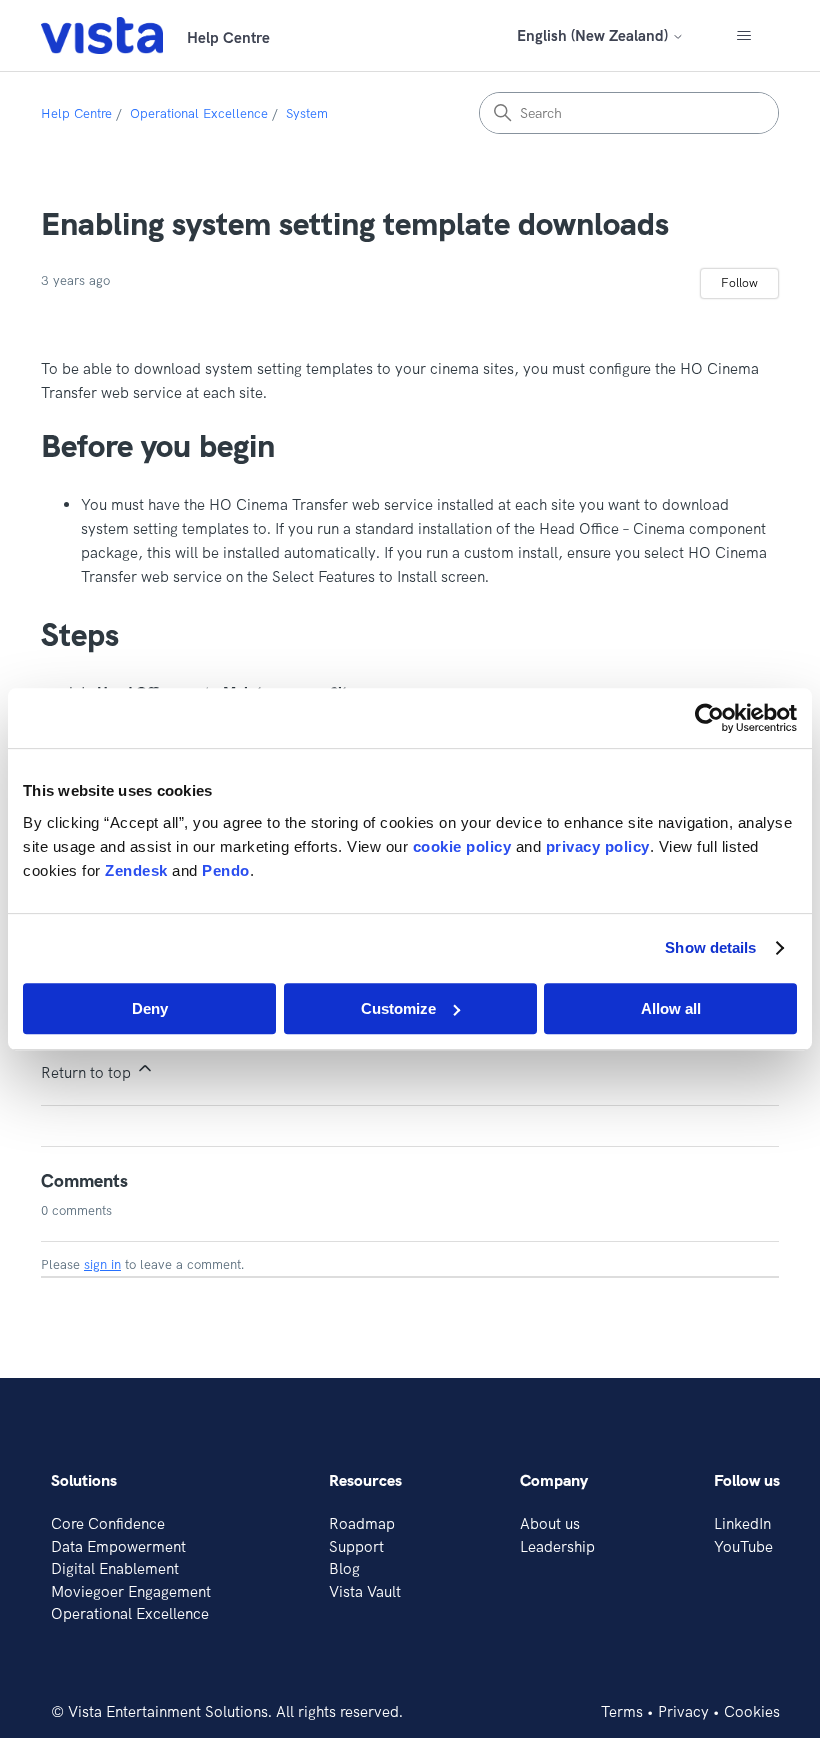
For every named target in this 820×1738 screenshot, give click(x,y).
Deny (150, 1008)
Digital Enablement (115, 1568)
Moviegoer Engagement (131, 1591)
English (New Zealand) (594, 35)
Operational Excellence (199, 113)
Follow (739, 282)
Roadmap (362, 1523)
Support (356, 1546)
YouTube (743, 1546)
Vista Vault (365, 1591)
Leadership (557, 1546)
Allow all (671, 1008)
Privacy (683, 1711)
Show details (710, 947)
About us (550, 1523)
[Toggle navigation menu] (743, 36)
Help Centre (76, 113)
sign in (102, 1264)
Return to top (88, 1072)
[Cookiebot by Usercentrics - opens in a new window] (709, 718)
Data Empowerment (118, 1546)
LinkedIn (742, 1523)
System (307, 113)
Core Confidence (108, 1523)
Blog (344, 1568)
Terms (622, 1711)
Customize (398, 1008)
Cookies (752, 1711)
